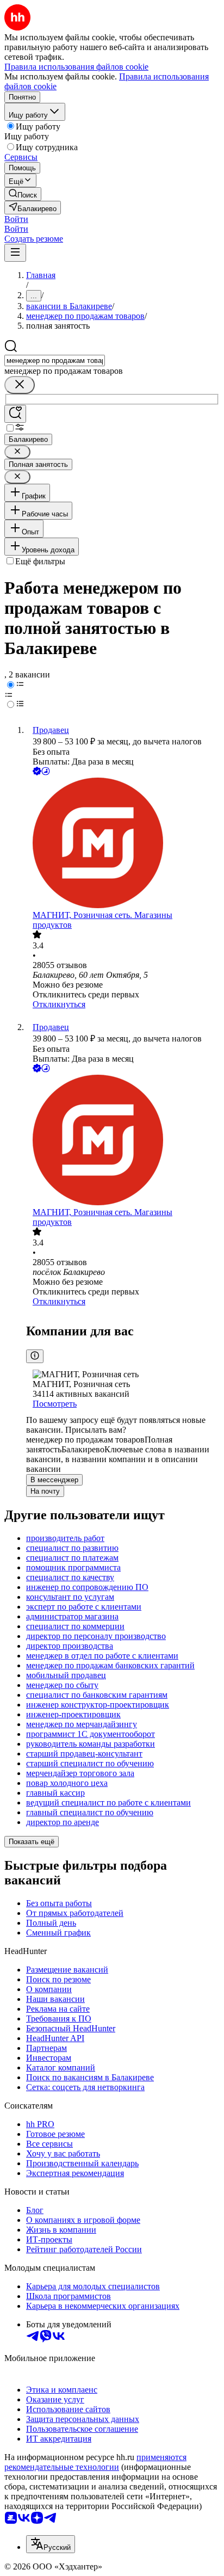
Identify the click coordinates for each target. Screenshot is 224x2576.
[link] (23, 194)
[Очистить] (20, 385)
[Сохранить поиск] (15, 414)
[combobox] (55, 360)
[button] (16, 219)
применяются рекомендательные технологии (95, 2462)
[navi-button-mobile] (15, 253)
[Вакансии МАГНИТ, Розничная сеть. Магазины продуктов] (123, 844)
